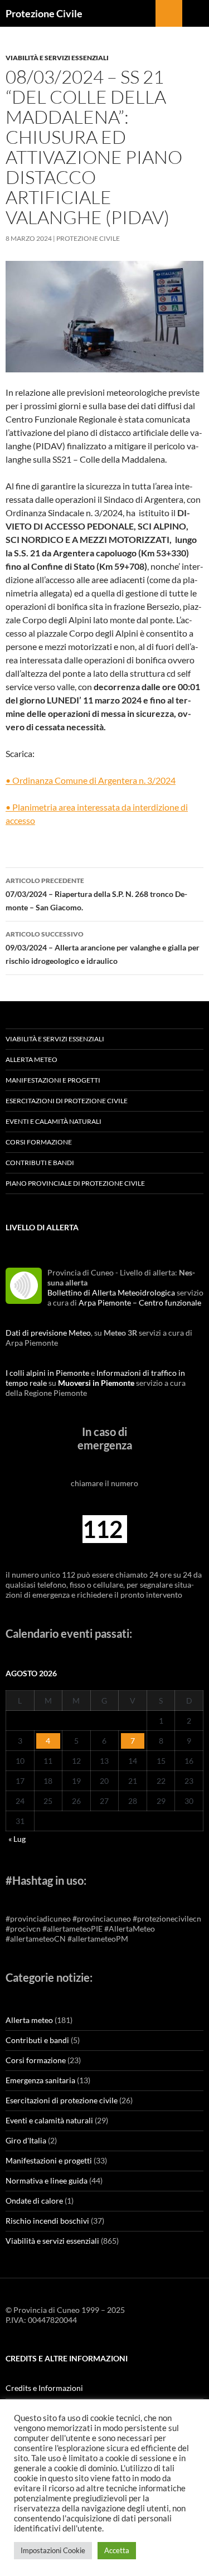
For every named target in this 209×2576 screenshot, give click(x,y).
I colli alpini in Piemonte (47, 1373)
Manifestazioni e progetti (53, 1080)
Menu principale (196, 13)
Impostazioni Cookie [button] (53, 2550)
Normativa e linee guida (47, 2180)
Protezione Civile (44, 13)
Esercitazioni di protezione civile (67, 1101)
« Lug (17, 1839)
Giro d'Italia (26, 2140)
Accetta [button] (117, 2550)
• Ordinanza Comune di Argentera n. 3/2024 (91, 780)
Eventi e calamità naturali (54, 1121)
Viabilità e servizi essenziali (57, 58)
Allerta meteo (31, 1059)
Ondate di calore (34, 2201)
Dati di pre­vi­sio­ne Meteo (48, 1333)
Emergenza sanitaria (40, 2080)
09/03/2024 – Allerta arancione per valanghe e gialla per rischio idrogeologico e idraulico (103, 948)
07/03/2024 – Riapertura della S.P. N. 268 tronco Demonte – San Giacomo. (96, 894)
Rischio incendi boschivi (47, 2221)
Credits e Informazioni (44, 2388)
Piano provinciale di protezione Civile (75, 1183)
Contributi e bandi (40, 1163)
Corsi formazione (39, 1142)
